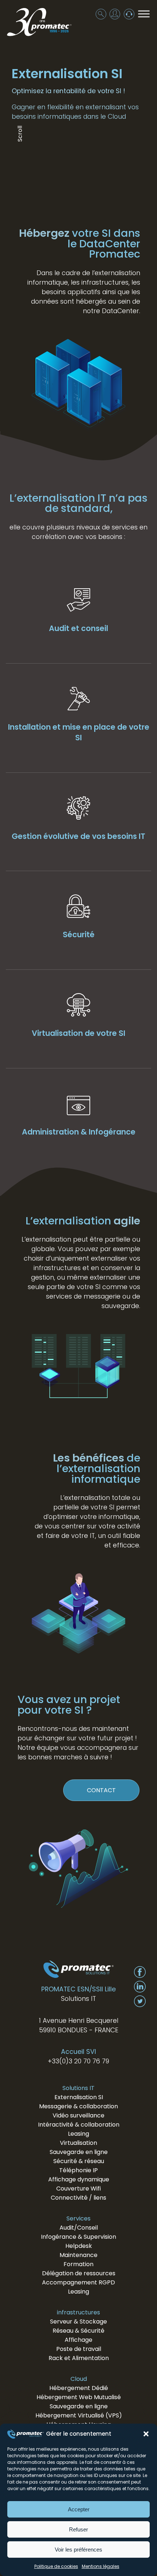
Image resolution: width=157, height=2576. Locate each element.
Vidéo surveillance (78, 2115)
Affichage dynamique (79, 2179)
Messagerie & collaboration (78, 2106)
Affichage (78, 2340)
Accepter (79, 2509)
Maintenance (78, 2255)
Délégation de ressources (79, 2273)
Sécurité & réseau (79, 2161)
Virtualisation (78, 2143)
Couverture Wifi (78, 2189)
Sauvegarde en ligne (79, 2152)
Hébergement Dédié (79, 2388)
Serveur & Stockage (78, 2322)
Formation (78, 2264)
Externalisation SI (79, 2097)
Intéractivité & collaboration (79, 2125)
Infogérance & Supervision (78, 2237)
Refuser (78, 2529)
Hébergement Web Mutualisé (79, 2397)
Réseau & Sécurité (78, 2331)
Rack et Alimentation (79, 2358)
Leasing (78, 2134)
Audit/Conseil (79, 2228)
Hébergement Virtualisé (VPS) (79, 2415)
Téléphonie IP (78, 2170)
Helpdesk (79, 2246)
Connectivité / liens (78, 2198)
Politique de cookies (56, 2566)
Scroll (20, 133)
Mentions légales (101, 2566)
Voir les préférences (78, 2550)
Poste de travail (79, 2349)
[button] (146, 2434)
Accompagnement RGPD (78, 2282)
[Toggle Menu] (144, 14)
